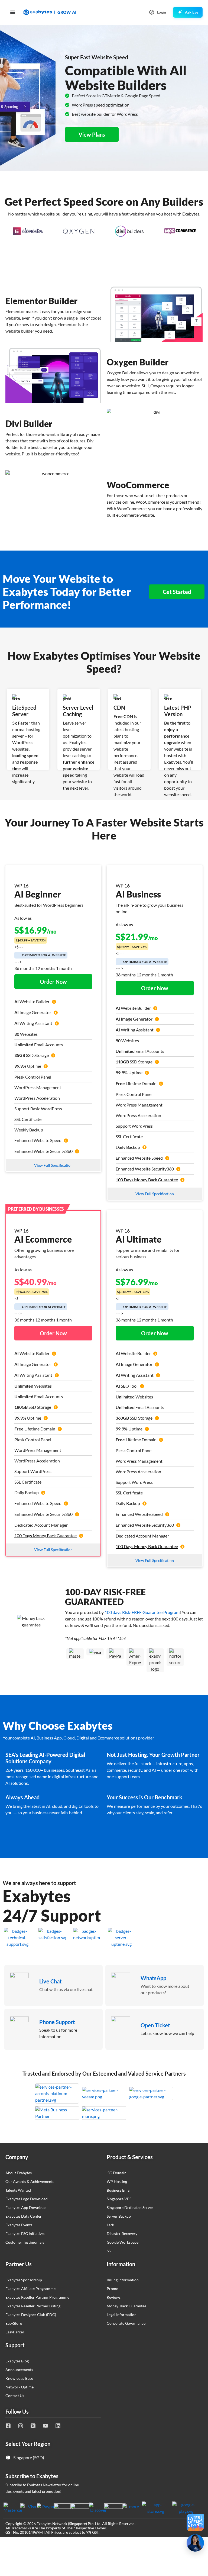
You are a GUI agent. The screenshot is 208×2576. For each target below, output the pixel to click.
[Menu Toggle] (13, 12)
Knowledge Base (19, 2378)
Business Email (119, 2190)
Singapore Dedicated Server (130, 2207)
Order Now (53, 982)
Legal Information (122, 2315)
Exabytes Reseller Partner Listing (33, 2306)
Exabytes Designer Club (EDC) (31, 2315)
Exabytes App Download (26, 2207)
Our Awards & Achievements (30, 2181)
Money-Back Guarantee (126, 2306)
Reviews (114, 2297)
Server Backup (119, 2216)
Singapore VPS (119, 2199)
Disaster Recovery (122, 2234)
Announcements (19, 2370)
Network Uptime (19, 2387)
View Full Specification (53, 1165)
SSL (110, 2251)
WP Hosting (117, 2181)
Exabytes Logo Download (27, 2199)
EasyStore (14, 2323)
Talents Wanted (18, 2190)
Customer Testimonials (25, 2242)
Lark (110, 2225)
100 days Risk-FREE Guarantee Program (142, 1612)
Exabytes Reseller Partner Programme (37, 2297)
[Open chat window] (195, 2543)
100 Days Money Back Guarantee (147, 1180)
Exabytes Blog (17, 2361)
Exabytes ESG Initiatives (25, 2234)
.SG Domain (117, 2173)
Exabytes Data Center (24, 2216)
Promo (113, 2289)
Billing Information (123, 2280)
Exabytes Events (19, 2225)
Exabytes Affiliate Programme (30, 2289)
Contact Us (15, 2396)
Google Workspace (123, 2242)
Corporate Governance (126, 2323)
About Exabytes (19, 2173)
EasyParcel (15, 2332)
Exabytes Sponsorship (24, 2280)
